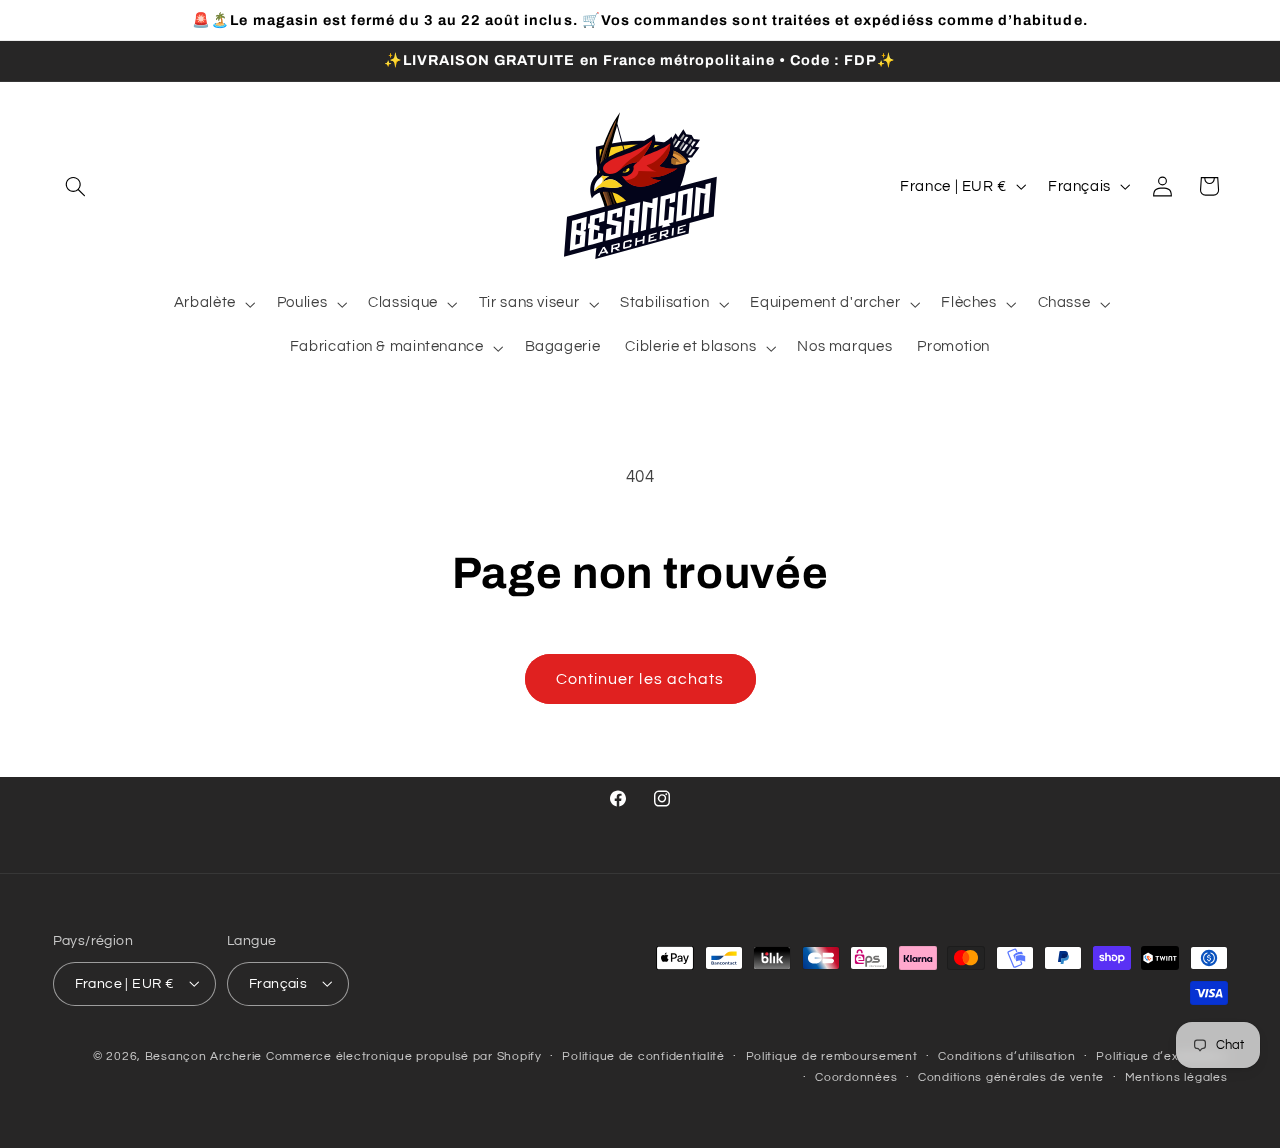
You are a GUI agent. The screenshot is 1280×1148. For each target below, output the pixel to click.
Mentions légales (1176, 1077)
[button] (76, 186)
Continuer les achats (640, 679)
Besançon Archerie (204, 1055)
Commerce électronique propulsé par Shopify (404, 1055)
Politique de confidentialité (643, 1056)
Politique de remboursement (832, 1056)
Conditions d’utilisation (1007, 1056)
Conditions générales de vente (1011, 1077)
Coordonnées (856, 1077)
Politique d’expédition (1161, 1056)
